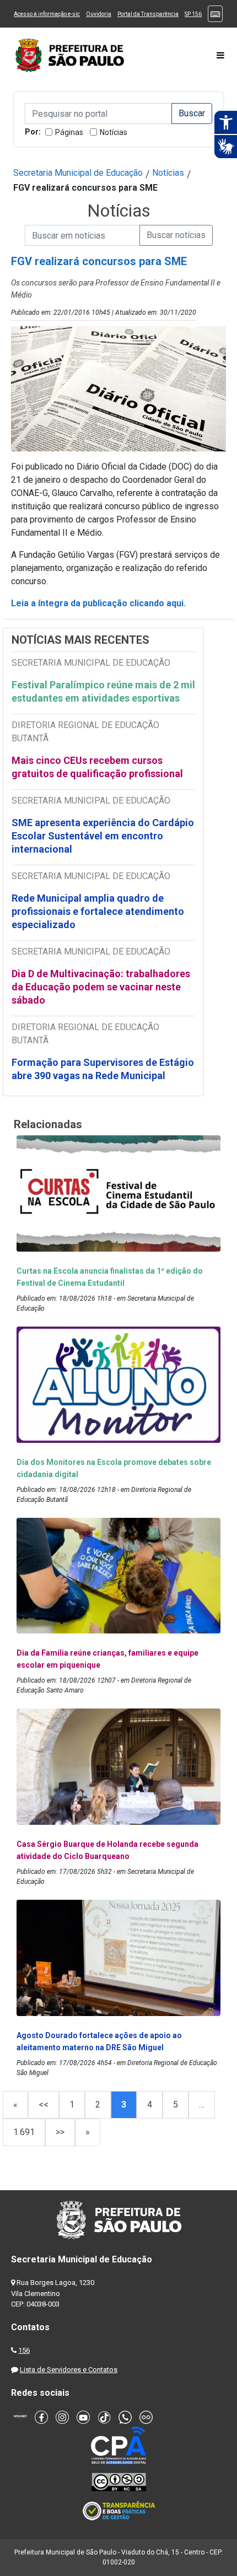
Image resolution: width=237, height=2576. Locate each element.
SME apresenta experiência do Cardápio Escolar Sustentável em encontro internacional (103, 836)
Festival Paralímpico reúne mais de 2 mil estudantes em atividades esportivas (103, 691)
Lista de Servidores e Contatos (69, 2370)
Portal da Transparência (148, 14)
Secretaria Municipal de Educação (78, 173)
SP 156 (193, 14)
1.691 (24, 2132)
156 (24, 2350)
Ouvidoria (99, 14)
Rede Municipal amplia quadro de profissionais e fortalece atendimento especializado (98, 911)
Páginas (69, 132)
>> (60, 2132)
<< (44, 2105)
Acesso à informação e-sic (47, 14)
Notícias (114, 132)
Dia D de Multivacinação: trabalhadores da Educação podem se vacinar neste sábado (101, 987)
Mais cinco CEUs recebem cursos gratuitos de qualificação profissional (97, 767)
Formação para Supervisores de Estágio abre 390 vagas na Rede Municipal (103, 1069)
